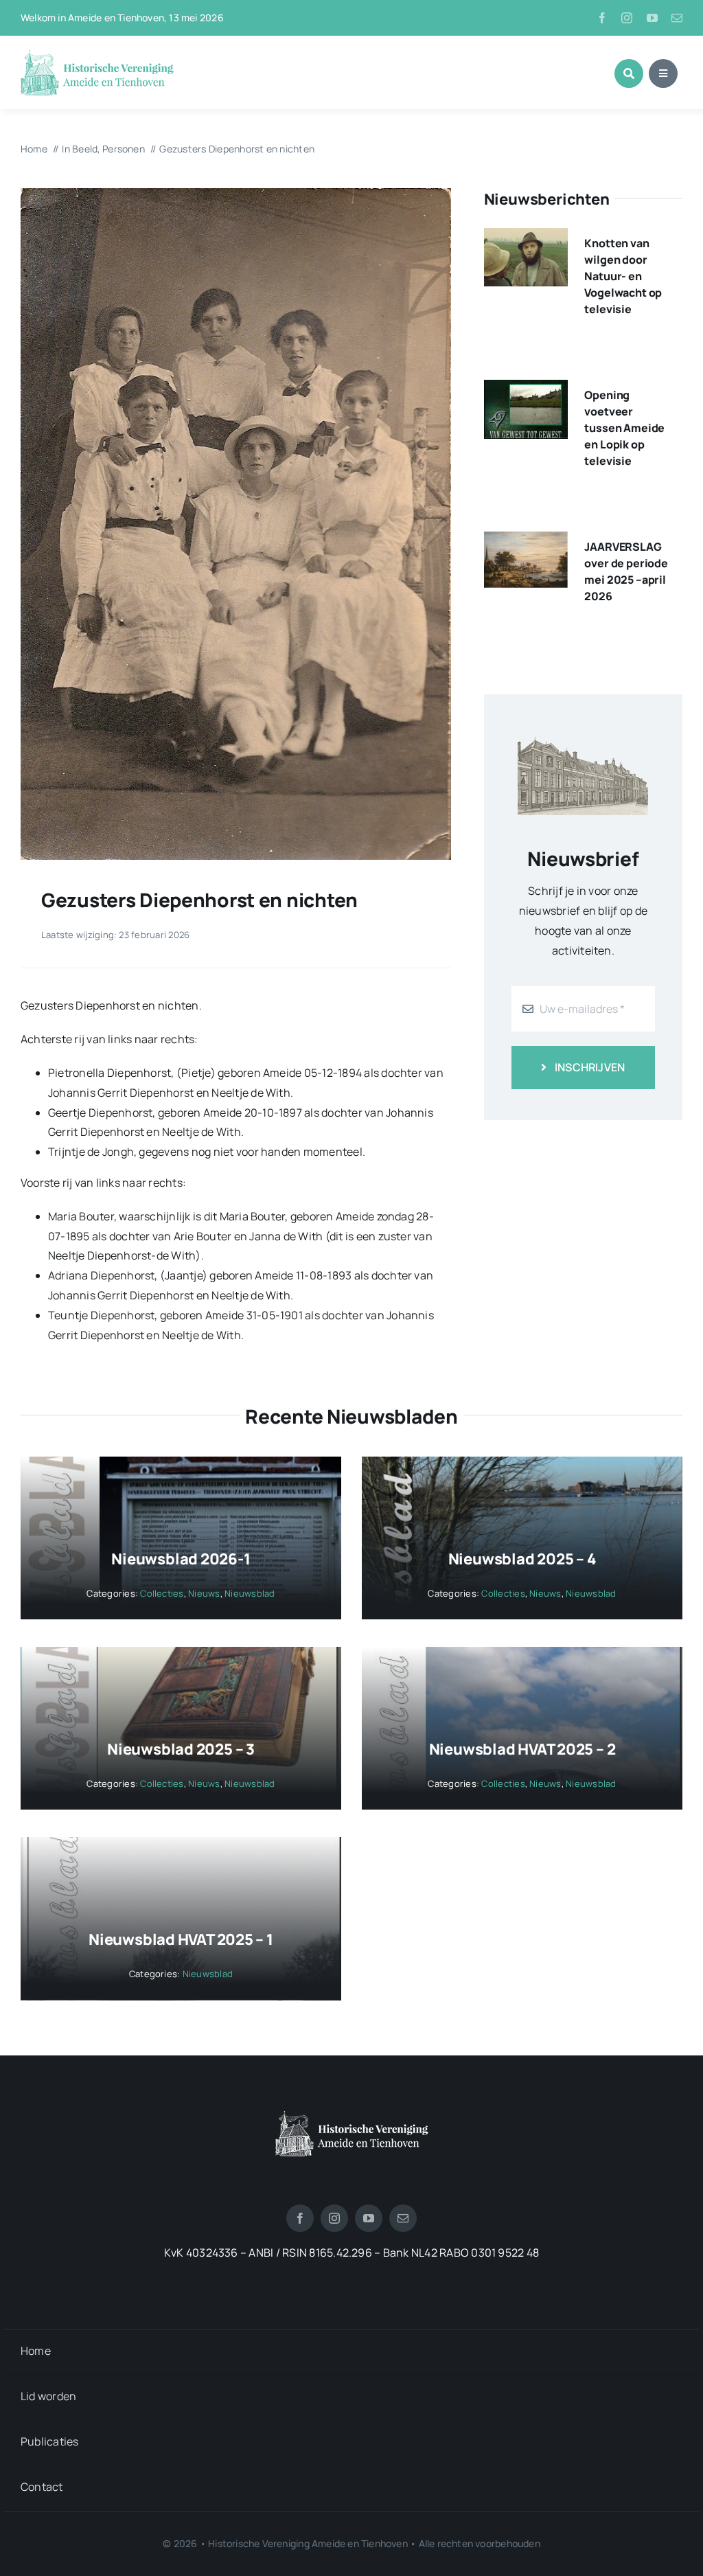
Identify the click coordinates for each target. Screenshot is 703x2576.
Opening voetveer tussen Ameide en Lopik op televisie (624, 428)
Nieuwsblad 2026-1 (181, 1559)
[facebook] (602, 18)
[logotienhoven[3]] (352, 2116)
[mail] (677, 18)
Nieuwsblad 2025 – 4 (522, 1559)
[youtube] (652, 18)
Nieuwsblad (250, 1593)
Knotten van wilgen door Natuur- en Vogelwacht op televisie (623, 276)
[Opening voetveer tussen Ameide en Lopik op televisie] (526, 389)
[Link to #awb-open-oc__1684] (663, 73)
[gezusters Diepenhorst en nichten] (236, 194)
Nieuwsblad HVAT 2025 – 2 (522, 1749)
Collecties (162, 1593)
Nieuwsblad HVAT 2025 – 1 (181, 1939)
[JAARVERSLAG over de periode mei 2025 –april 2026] (526, 541)
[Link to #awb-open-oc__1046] (629, 73)
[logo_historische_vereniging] (97, 55)
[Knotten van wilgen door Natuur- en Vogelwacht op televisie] (526, 238)
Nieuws (204, 1593)
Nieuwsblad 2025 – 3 (181, 1749)
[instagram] (627, 18)
